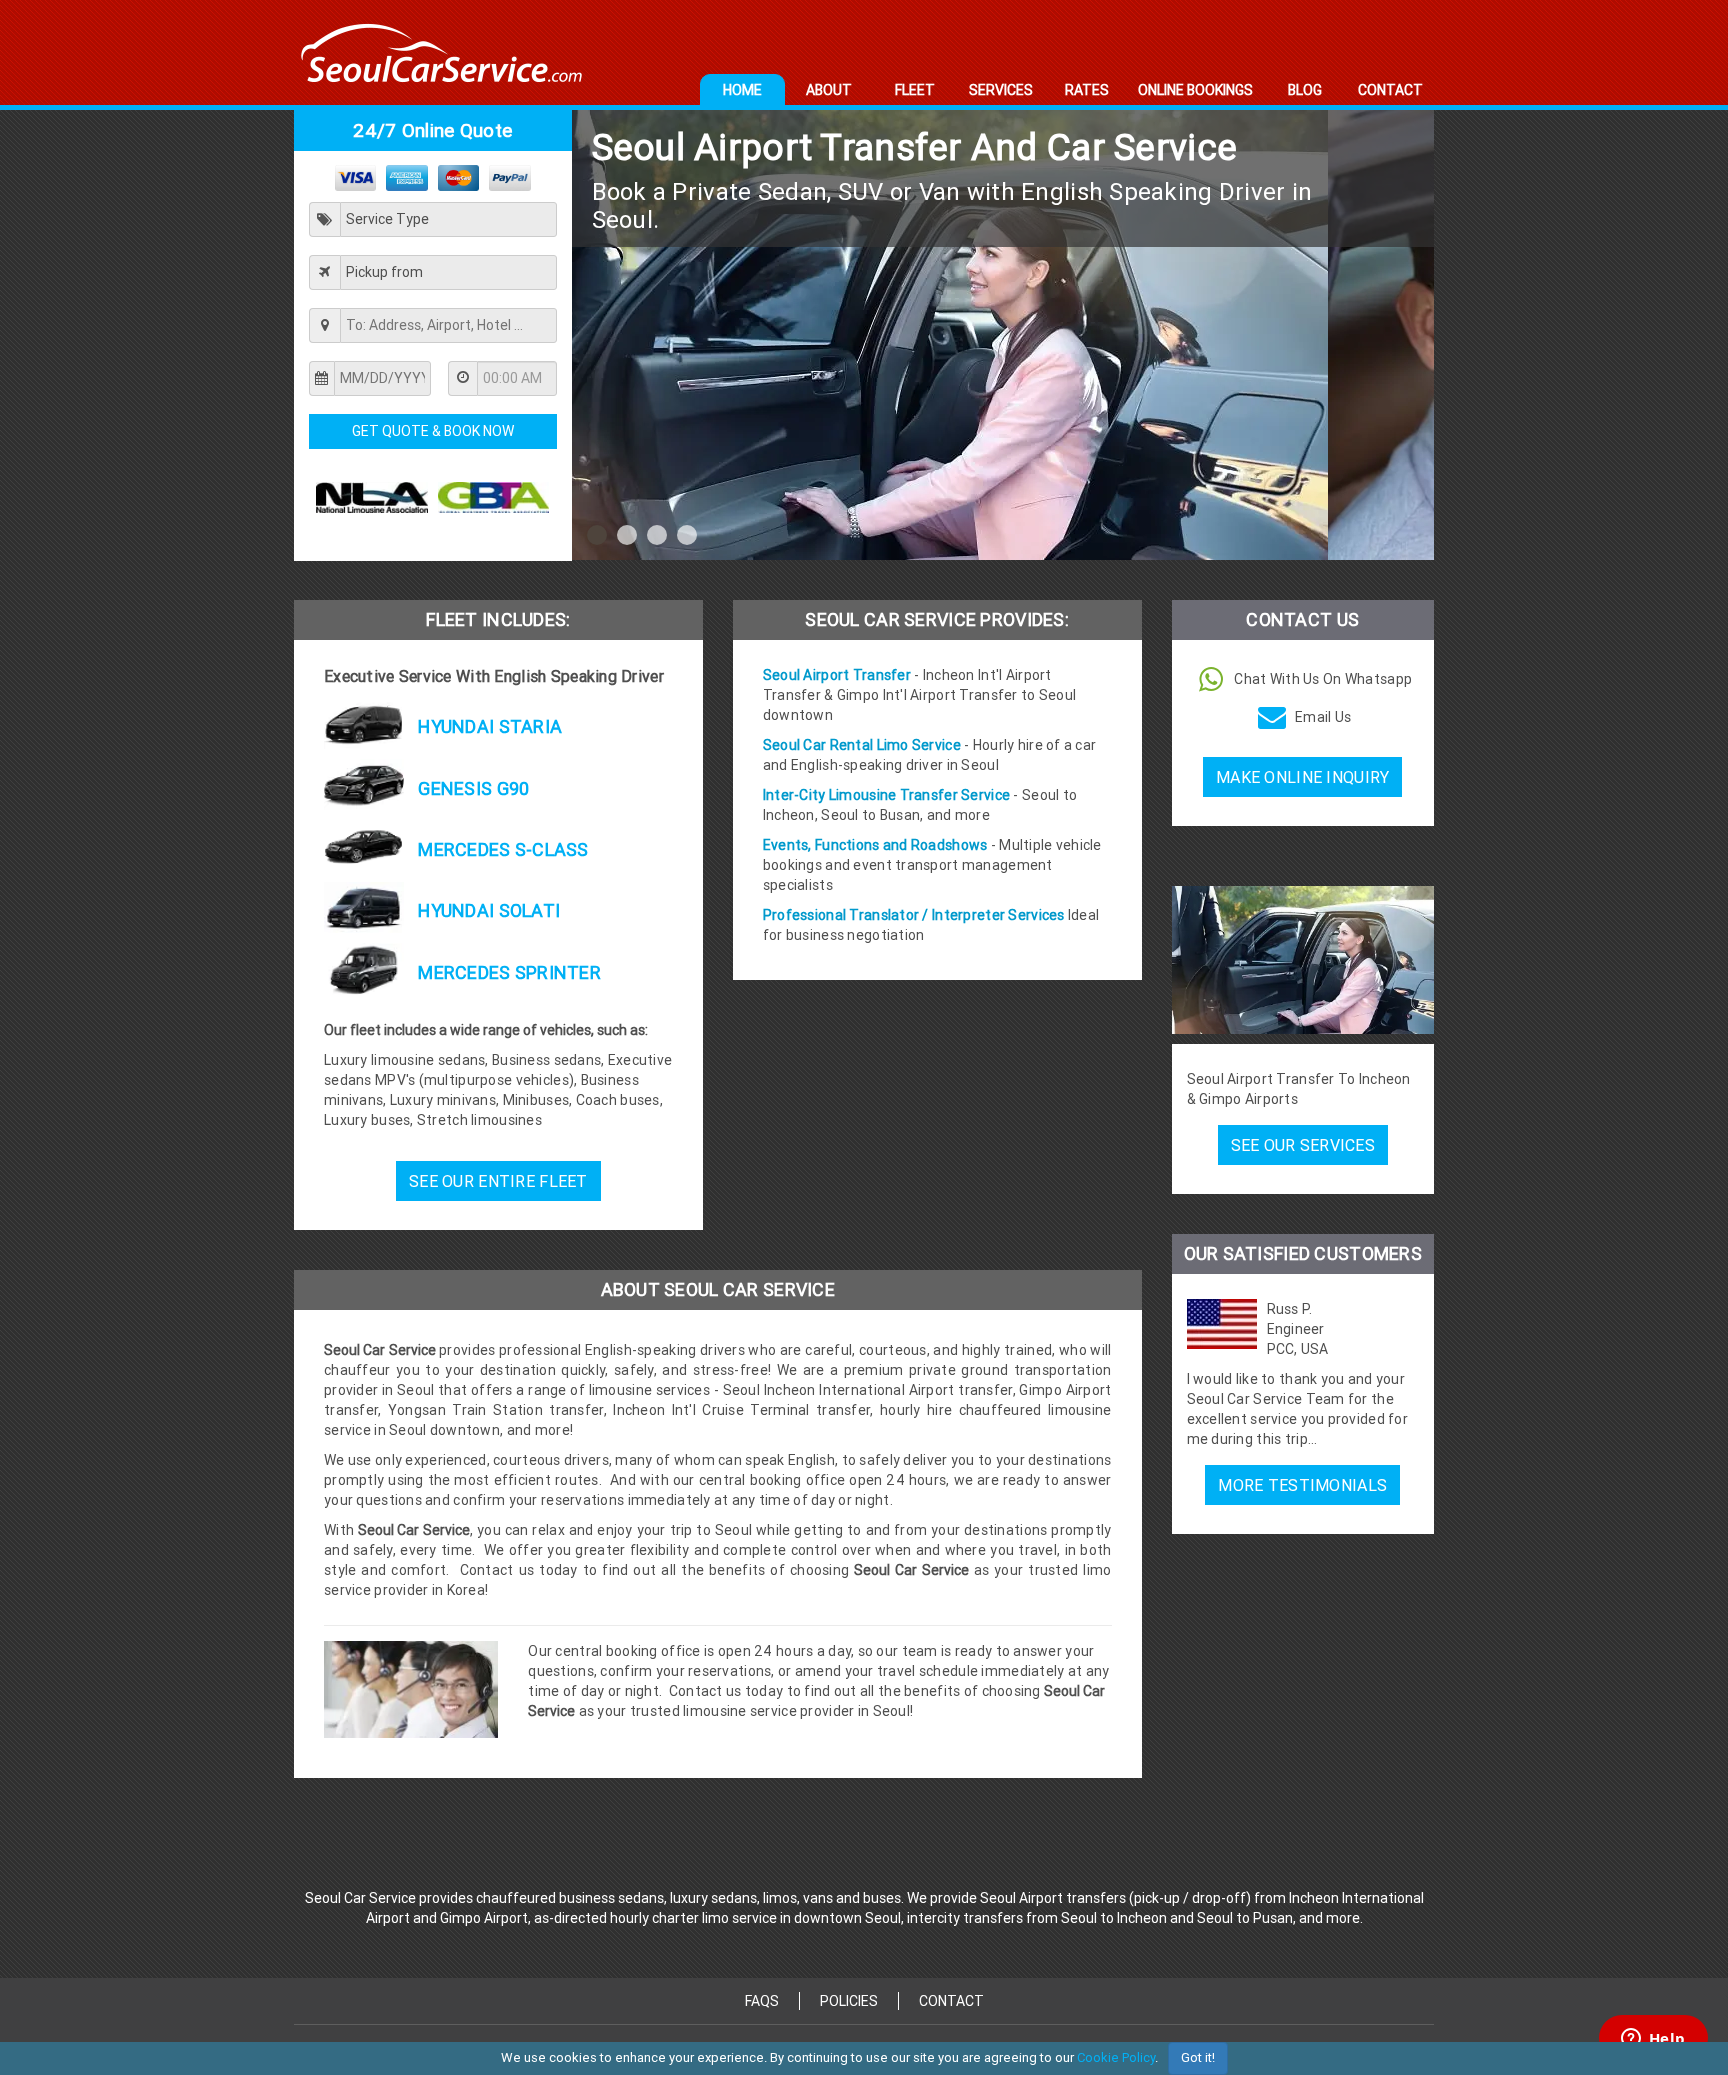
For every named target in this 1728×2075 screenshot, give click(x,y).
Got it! (1198, 2057)
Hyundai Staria (488, 726)
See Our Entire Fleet (498, 1181)
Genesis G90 (471, 788)
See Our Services (1303, 1145)
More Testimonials (1302, 1485)
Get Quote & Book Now (433, 431)
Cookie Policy (1116, 2057)
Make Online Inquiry (1302, 777)
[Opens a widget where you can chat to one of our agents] (1653, 2040)
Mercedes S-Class (501, 849)
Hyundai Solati (487, 910)
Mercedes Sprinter (507, 972)
